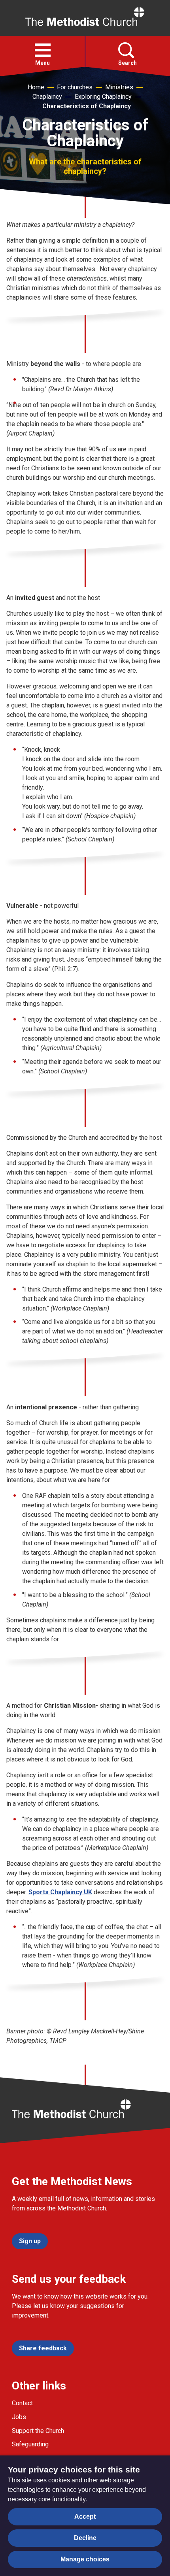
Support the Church (38, 2431)
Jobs (19, 2417)
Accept (85, 2517)
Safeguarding (30, 2444)
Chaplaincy (47, 97)
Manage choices (85, 2559)
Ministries (119, 87)
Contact (22, 2403)
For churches (75, 87)
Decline (85, 2538)
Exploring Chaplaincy (103, 97)
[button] (43, 50)
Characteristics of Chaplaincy (87, 106)
